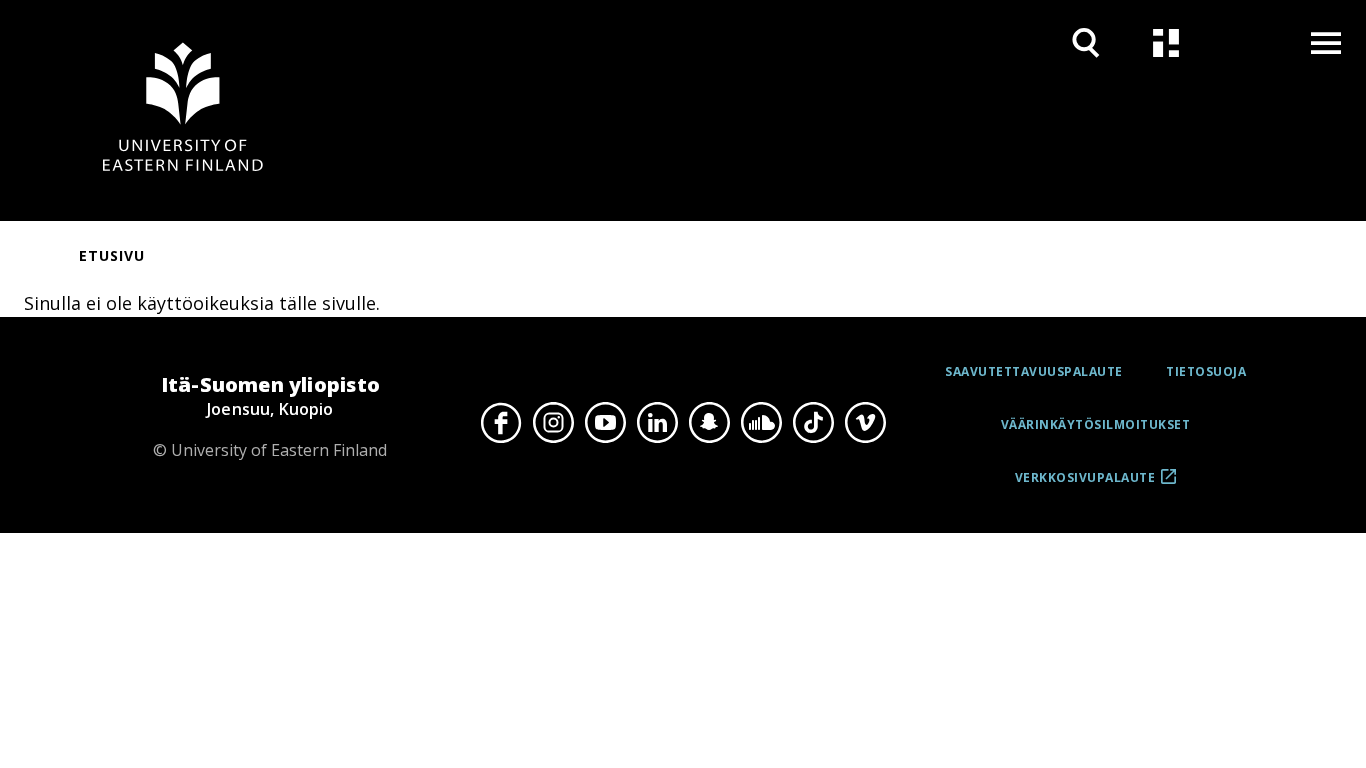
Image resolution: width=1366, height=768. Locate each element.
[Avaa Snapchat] (709, 422)
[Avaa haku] (1086, 42)
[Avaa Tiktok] (813, 422)
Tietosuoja (1206, 371)
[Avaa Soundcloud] (761, 422)
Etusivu (112, 255)
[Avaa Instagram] (553, 422)
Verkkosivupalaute (1085, 484)
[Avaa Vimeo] (865, 422)
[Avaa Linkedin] (657, 422)
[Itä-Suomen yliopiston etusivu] (183, 110)
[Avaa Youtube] (605, 422)
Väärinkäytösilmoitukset (1096, 424)
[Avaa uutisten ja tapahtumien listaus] (1166, 42)
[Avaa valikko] (1326, 42)
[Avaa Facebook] (501, 422)
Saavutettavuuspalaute (1034, 371)
